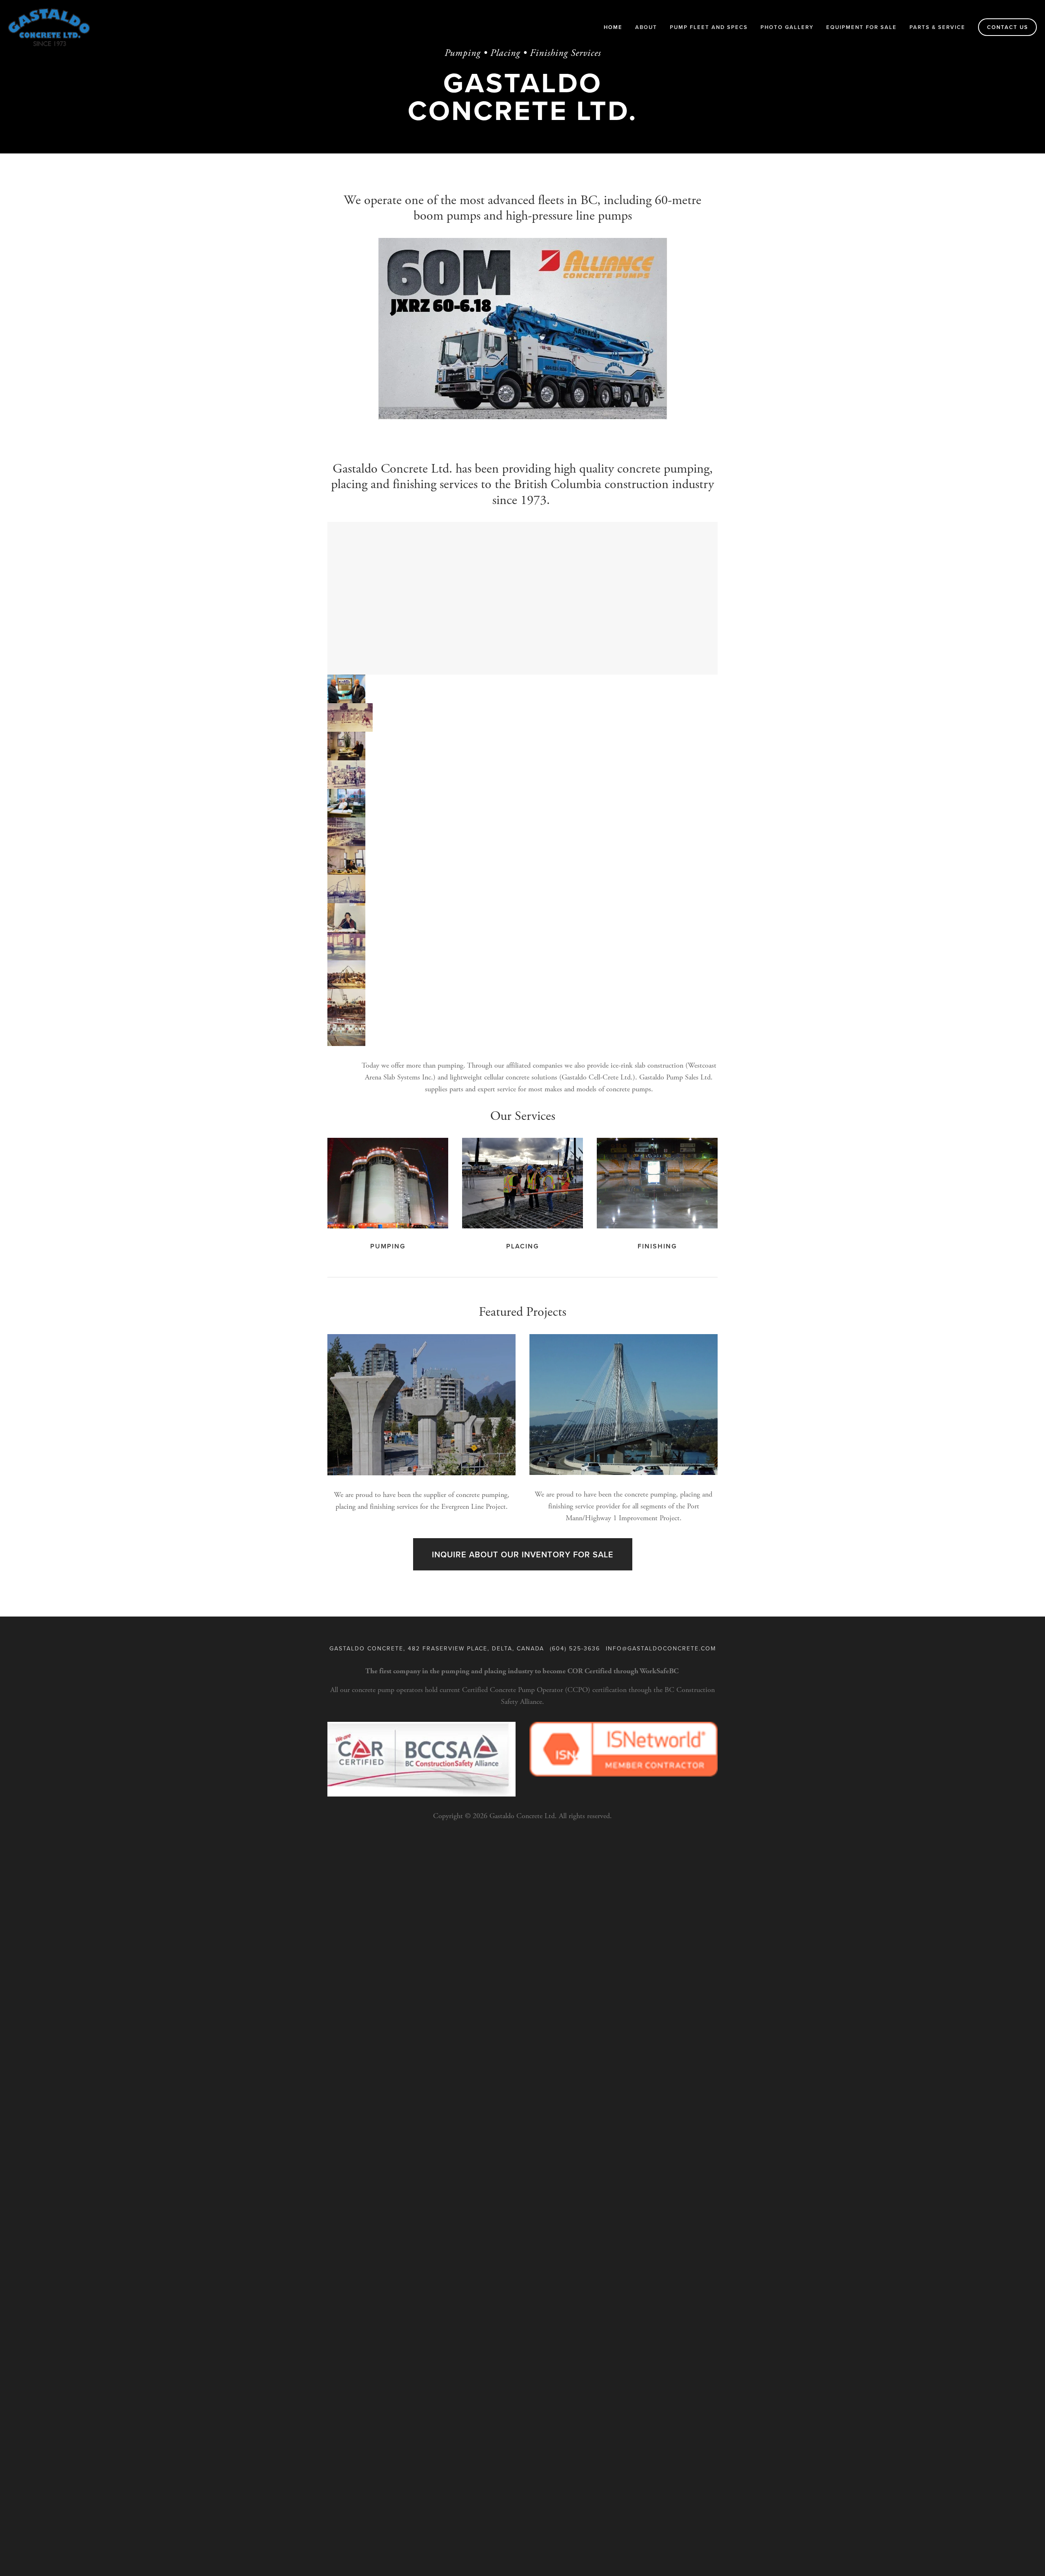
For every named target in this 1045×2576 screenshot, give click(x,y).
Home (613, 27)
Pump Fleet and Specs (709, 27)
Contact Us (1008, 27)
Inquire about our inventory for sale (523, 1554)
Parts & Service (937, 27)
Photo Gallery (787, 27)
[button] (346, 689)
